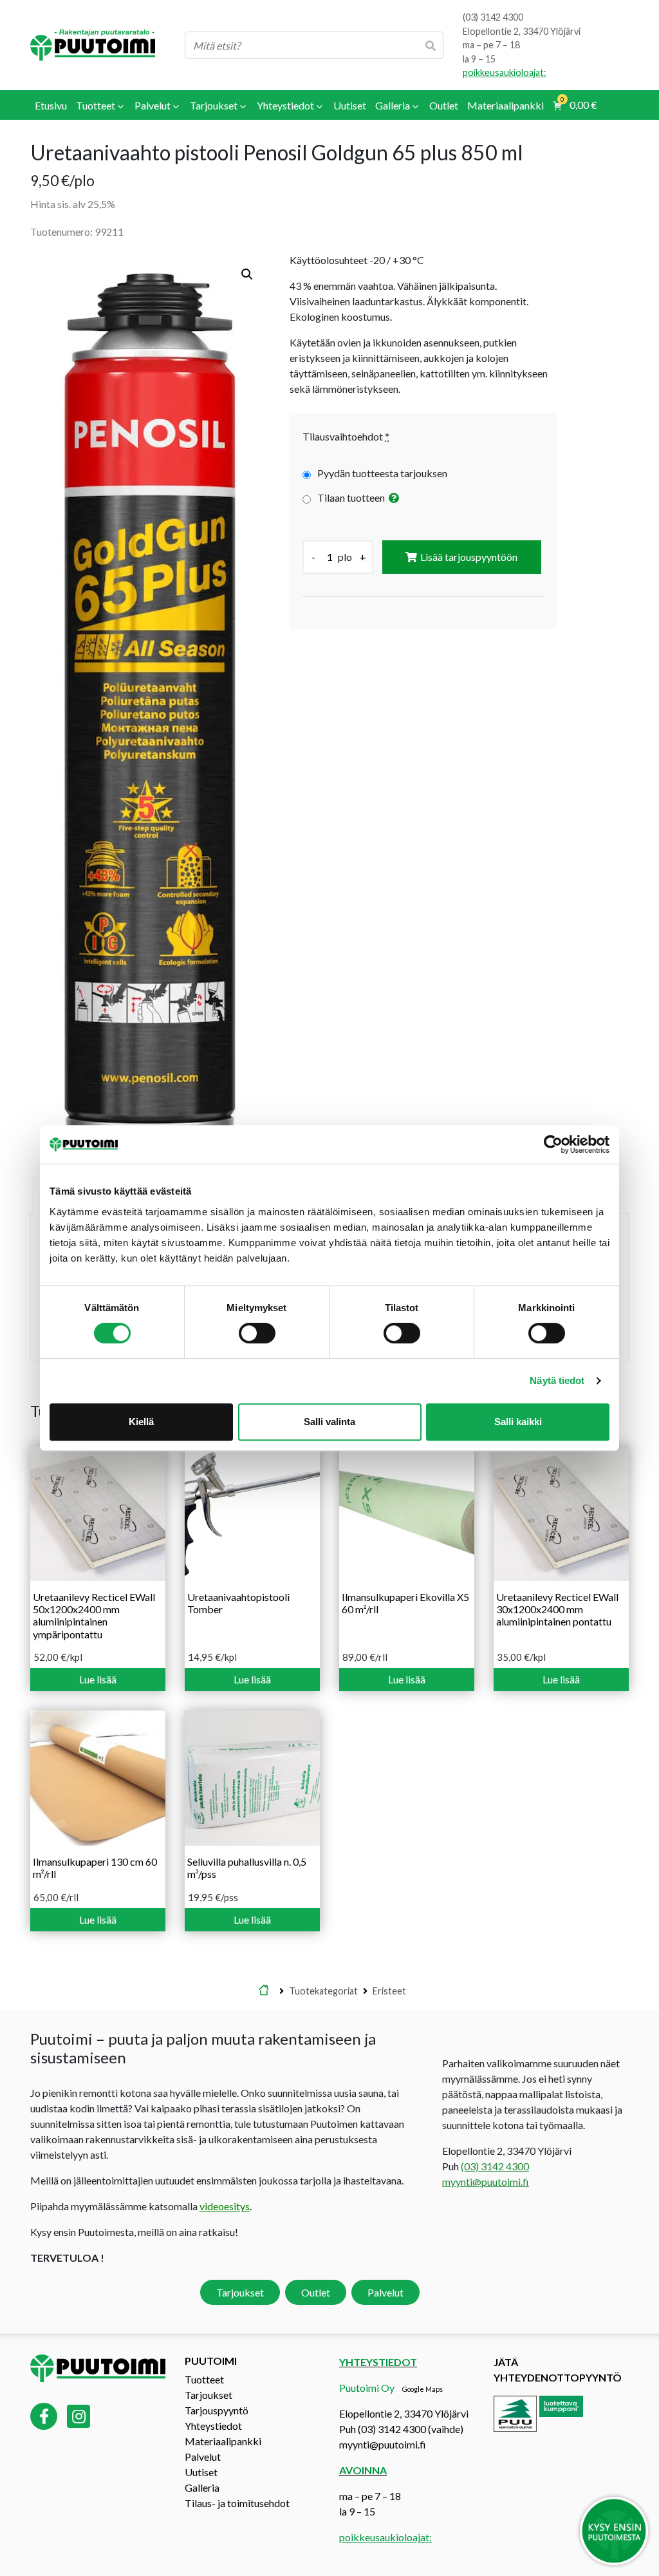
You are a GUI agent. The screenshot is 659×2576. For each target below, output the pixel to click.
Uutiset (201, 2472)
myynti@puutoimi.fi (486, 2182)
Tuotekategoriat (323, 1991)
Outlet (316, 2293)
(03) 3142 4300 (493, 17)
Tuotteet (204, 2379)
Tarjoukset (240, 2293)
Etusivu (264, 1991)
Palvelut (385, 2293)
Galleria (202, 2487)
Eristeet (389, 1991)
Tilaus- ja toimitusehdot (237, 2503)
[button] (247, 274)
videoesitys (225, 2207)
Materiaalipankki (223, 2441)
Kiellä (141, 1422)
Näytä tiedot (557, 1380)
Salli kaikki (518, 1422)
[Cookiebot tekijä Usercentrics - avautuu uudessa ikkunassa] (553, 1144)
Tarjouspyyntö (217, 2410)
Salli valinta (329, 1422)
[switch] (257, 1333)
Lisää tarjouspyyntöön (469, 557)
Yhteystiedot (213, 2426)
